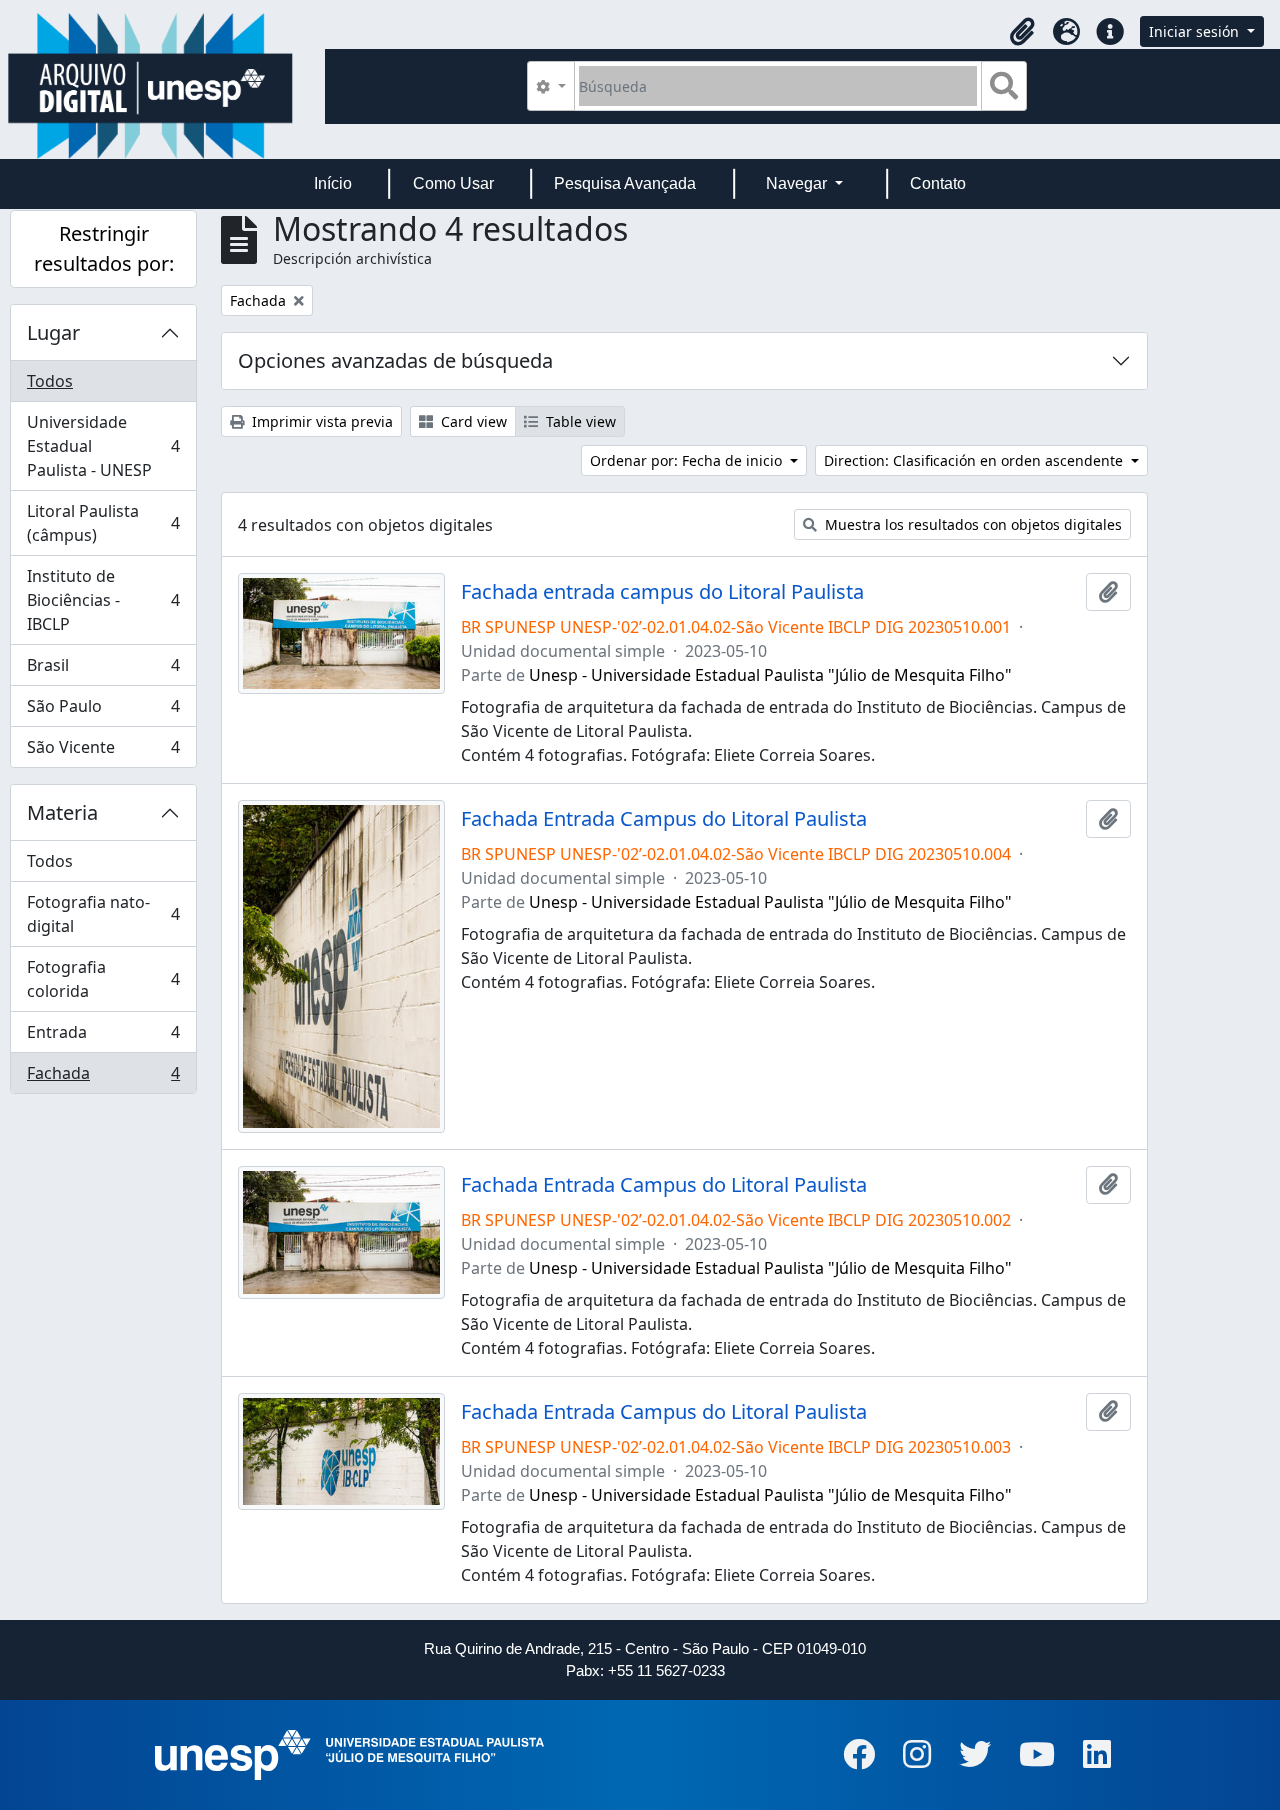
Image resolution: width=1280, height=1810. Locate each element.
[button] (1022, 32)
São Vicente (103, 751)
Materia (62, 812)
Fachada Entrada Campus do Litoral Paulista (664, 819)
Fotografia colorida (103, 979)
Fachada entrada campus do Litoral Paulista (662, 592)
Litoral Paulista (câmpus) (103, 523)
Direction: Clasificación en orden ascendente (975, 460)
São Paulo (103, 711)
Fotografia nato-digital (103, 914)
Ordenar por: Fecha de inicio (688, 460)
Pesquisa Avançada (625, 183)
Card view (472, 421)
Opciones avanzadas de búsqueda (395, 360)
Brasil (103, 670)
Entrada (103, 1037)
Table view (579, 421)
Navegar (798, 183)
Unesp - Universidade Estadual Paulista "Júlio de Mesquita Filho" (770, 675)
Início (333, 183)
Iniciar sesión (1196, 31)
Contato (938, 183)
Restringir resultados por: (104, 248)
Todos (50, 381)
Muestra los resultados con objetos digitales (971, 524)
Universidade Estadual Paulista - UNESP (103, 446)
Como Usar (453, 183)
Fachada (103, 1077)
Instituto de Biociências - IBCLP (103, 600)
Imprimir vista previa (320, 421)
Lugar (53, 332)
